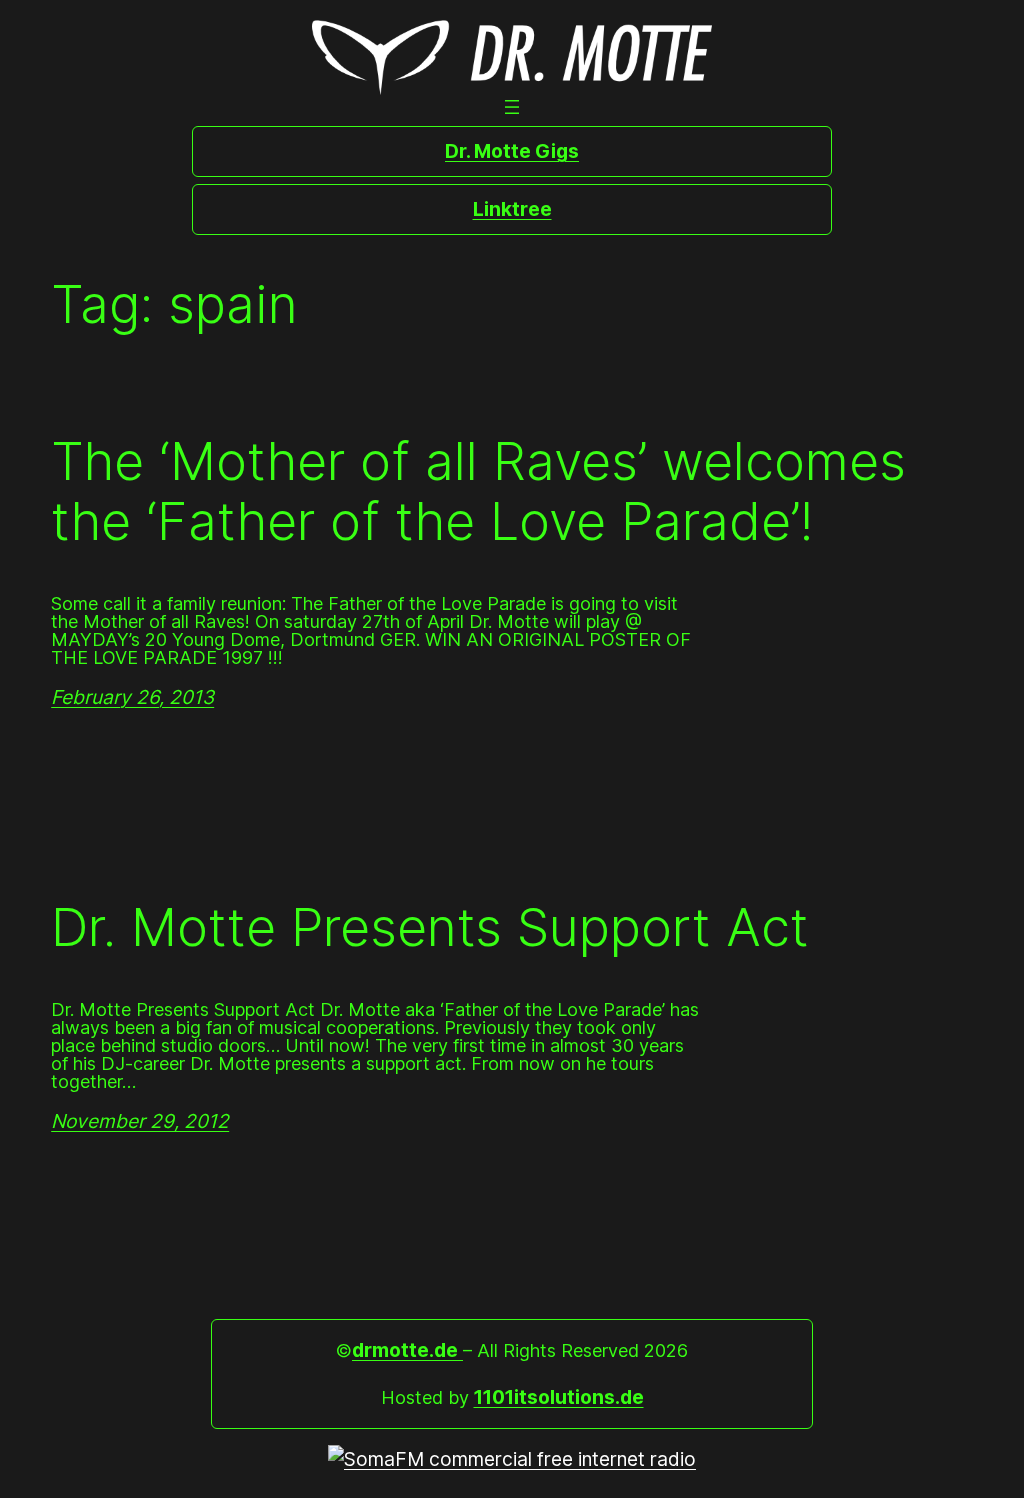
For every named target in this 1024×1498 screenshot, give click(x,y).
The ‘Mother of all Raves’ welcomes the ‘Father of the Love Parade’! (478, 492)
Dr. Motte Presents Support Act (430, 928)
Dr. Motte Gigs (512, 151)
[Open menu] (512, 107)
